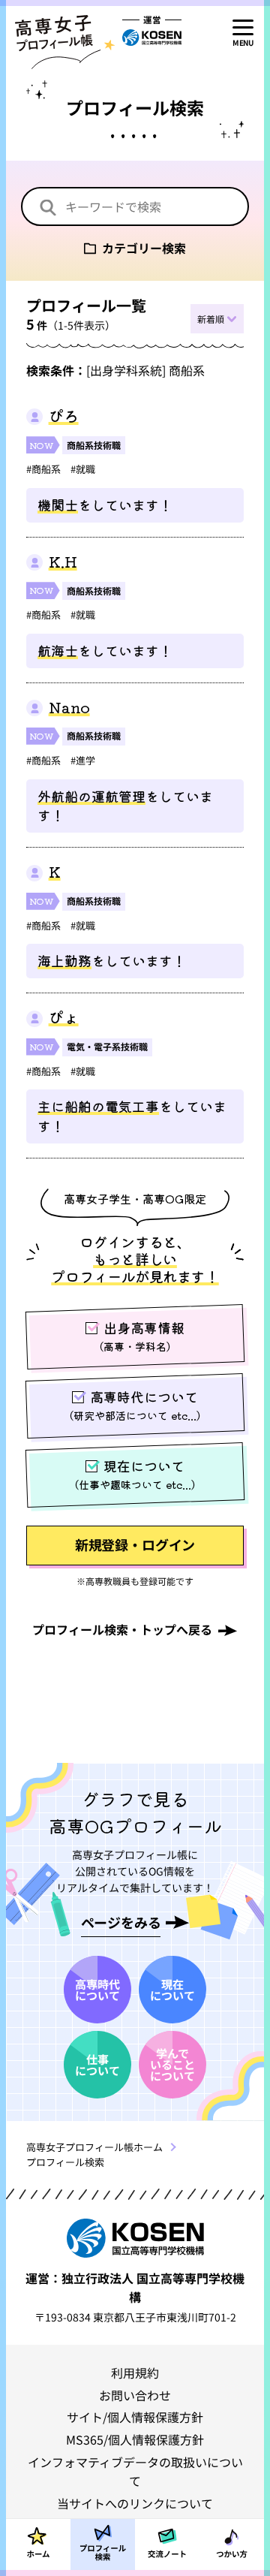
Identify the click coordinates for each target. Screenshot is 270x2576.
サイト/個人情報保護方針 (135, 2417)
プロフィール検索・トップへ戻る (122, 1629)
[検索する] (48, 208)
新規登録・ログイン (135, 1544)
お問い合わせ (135, 2395)
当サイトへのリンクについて (135, 2503)
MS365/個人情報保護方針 (135, 2439)
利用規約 (135, 2373)
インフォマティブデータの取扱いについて (135, 2471)
